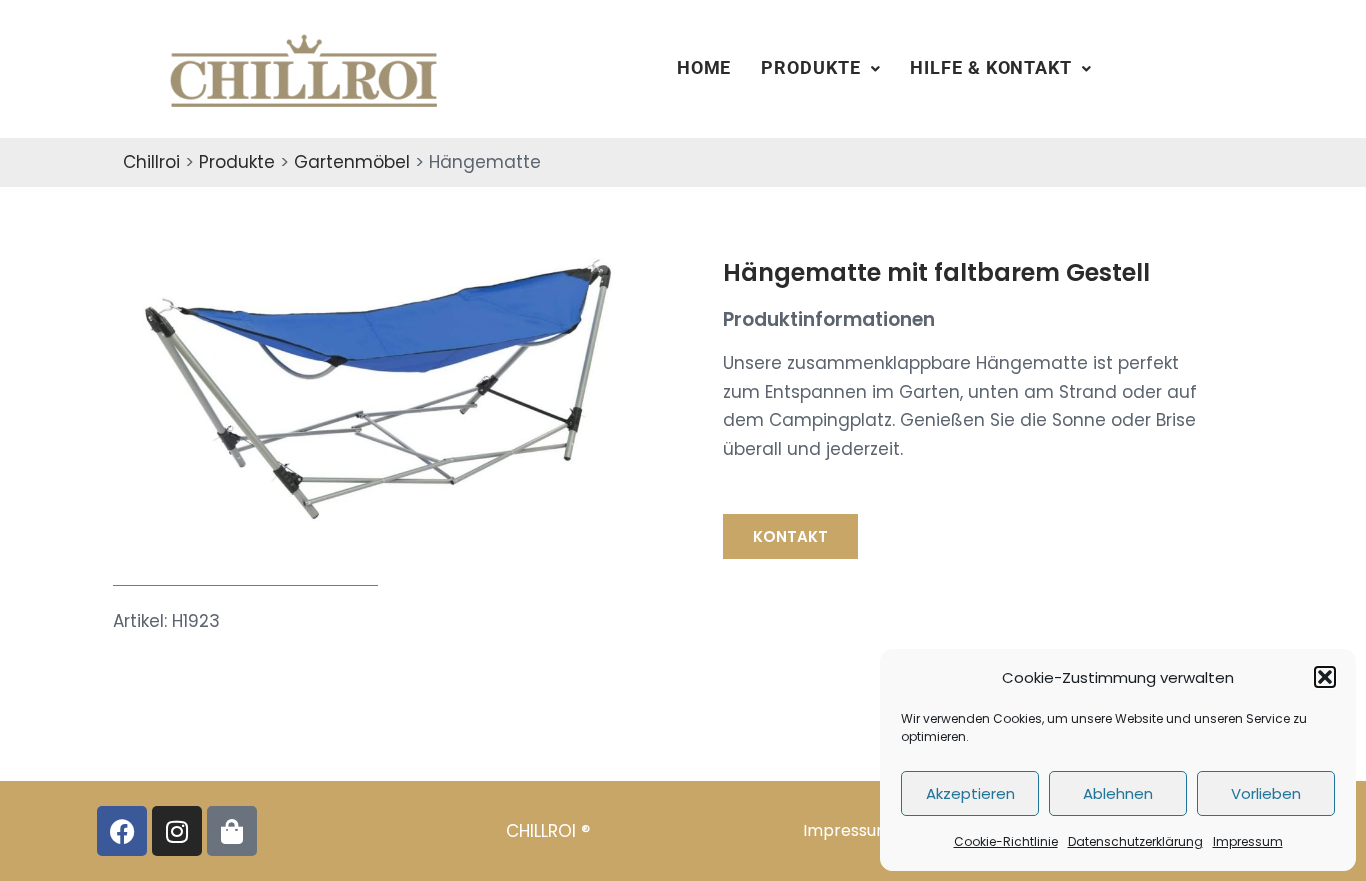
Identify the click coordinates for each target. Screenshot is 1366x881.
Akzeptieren (970, 793)
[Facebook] (122, 831)
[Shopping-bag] (232, 831)
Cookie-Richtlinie (1006, 841)
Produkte (810, 68)
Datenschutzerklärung (1135, 841)
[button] (1325, 677)
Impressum (1248, 841)
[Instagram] (177, 831)
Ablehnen (1118, 793)
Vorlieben (1266, 793)
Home (704, 68)
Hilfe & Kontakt (991, 68)
